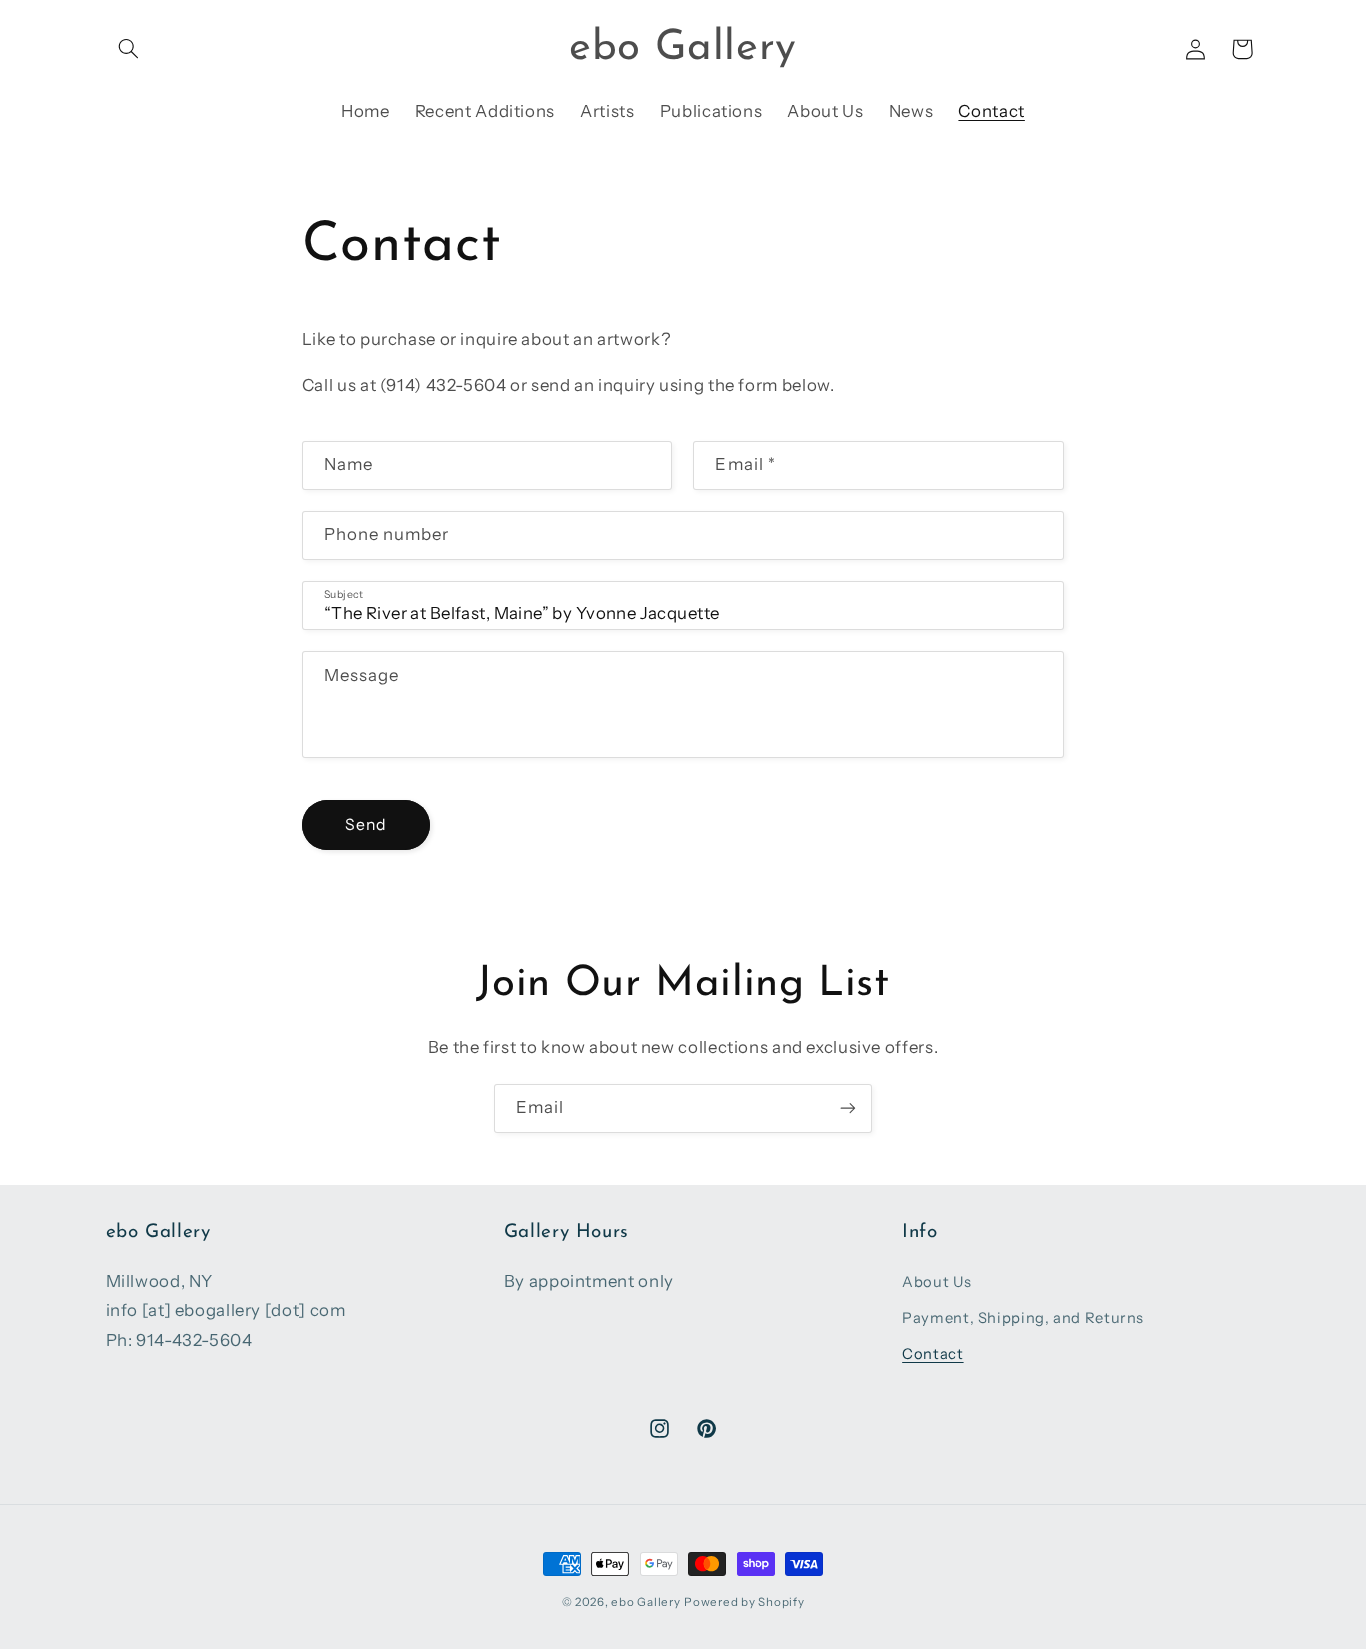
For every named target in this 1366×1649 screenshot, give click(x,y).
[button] (129, 49)
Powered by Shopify (744, 1602)
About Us (936, 1282)
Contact (932, 1355)
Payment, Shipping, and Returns (1023, 1318)
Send (366, 824)
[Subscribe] (848, 1108)
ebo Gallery (645, 1602)
